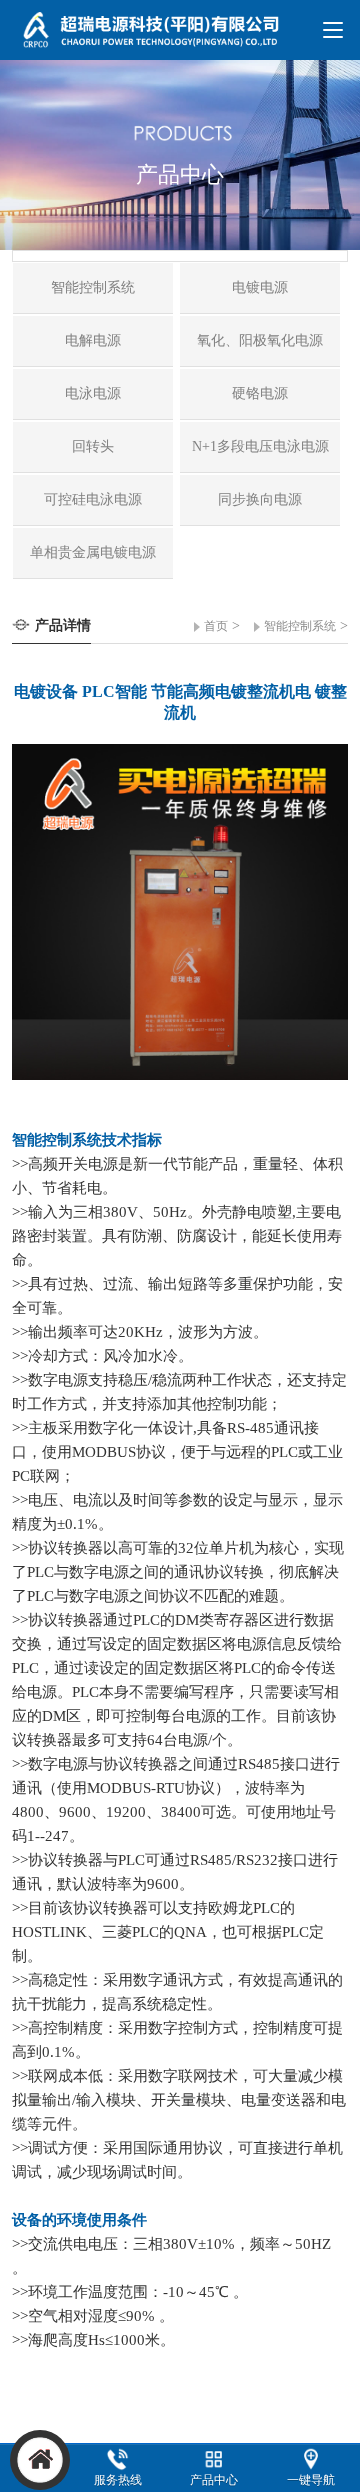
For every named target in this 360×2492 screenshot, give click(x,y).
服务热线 (118, 2480)
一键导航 (311, 2480)
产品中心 (214, 2480)
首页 (216, 626)
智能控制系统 (300, 626)
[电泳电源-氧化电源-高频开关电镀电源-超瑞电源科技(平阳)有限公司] (155, 38)
